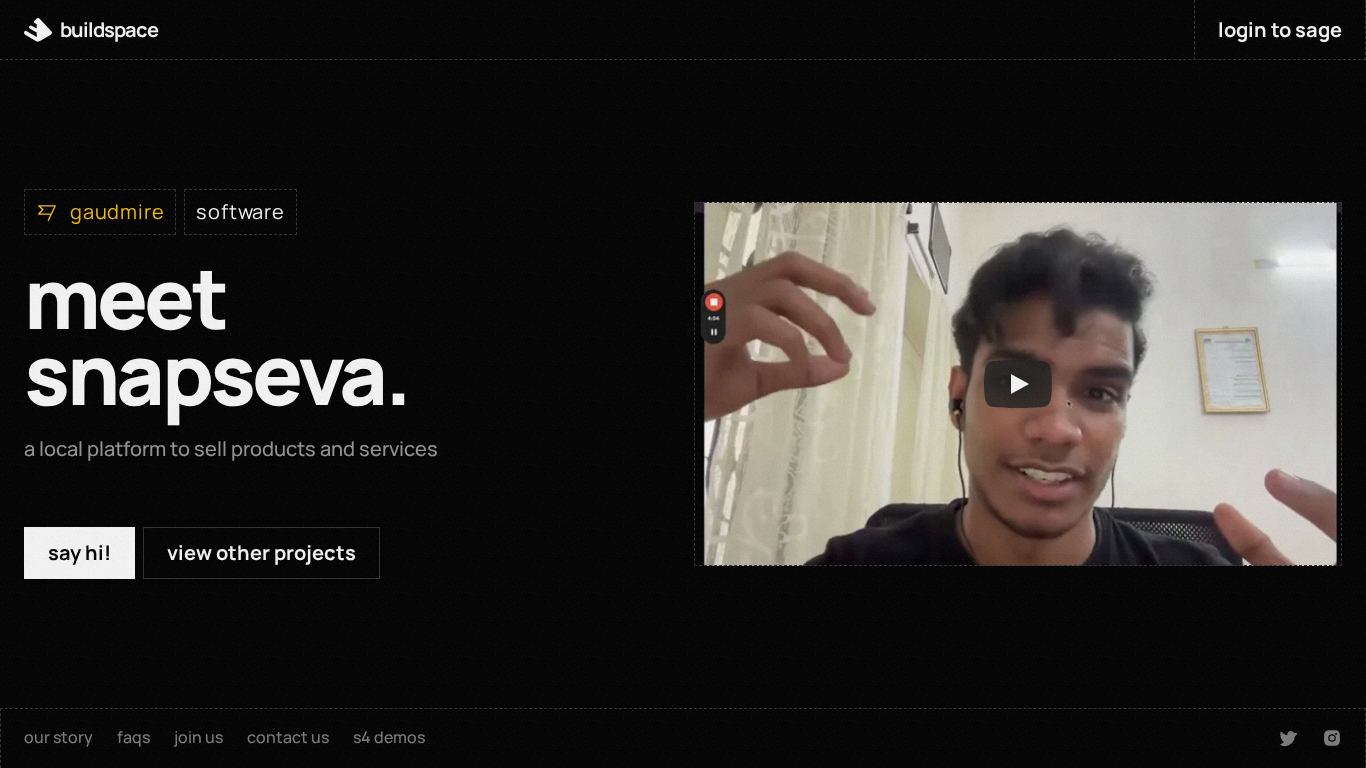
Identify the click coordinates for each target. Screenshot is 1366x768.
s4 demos (389, 737)
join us (198, 737)
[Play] (1018, 384)
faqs (133, 737)
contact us (288, 737)
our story (58, 737)
